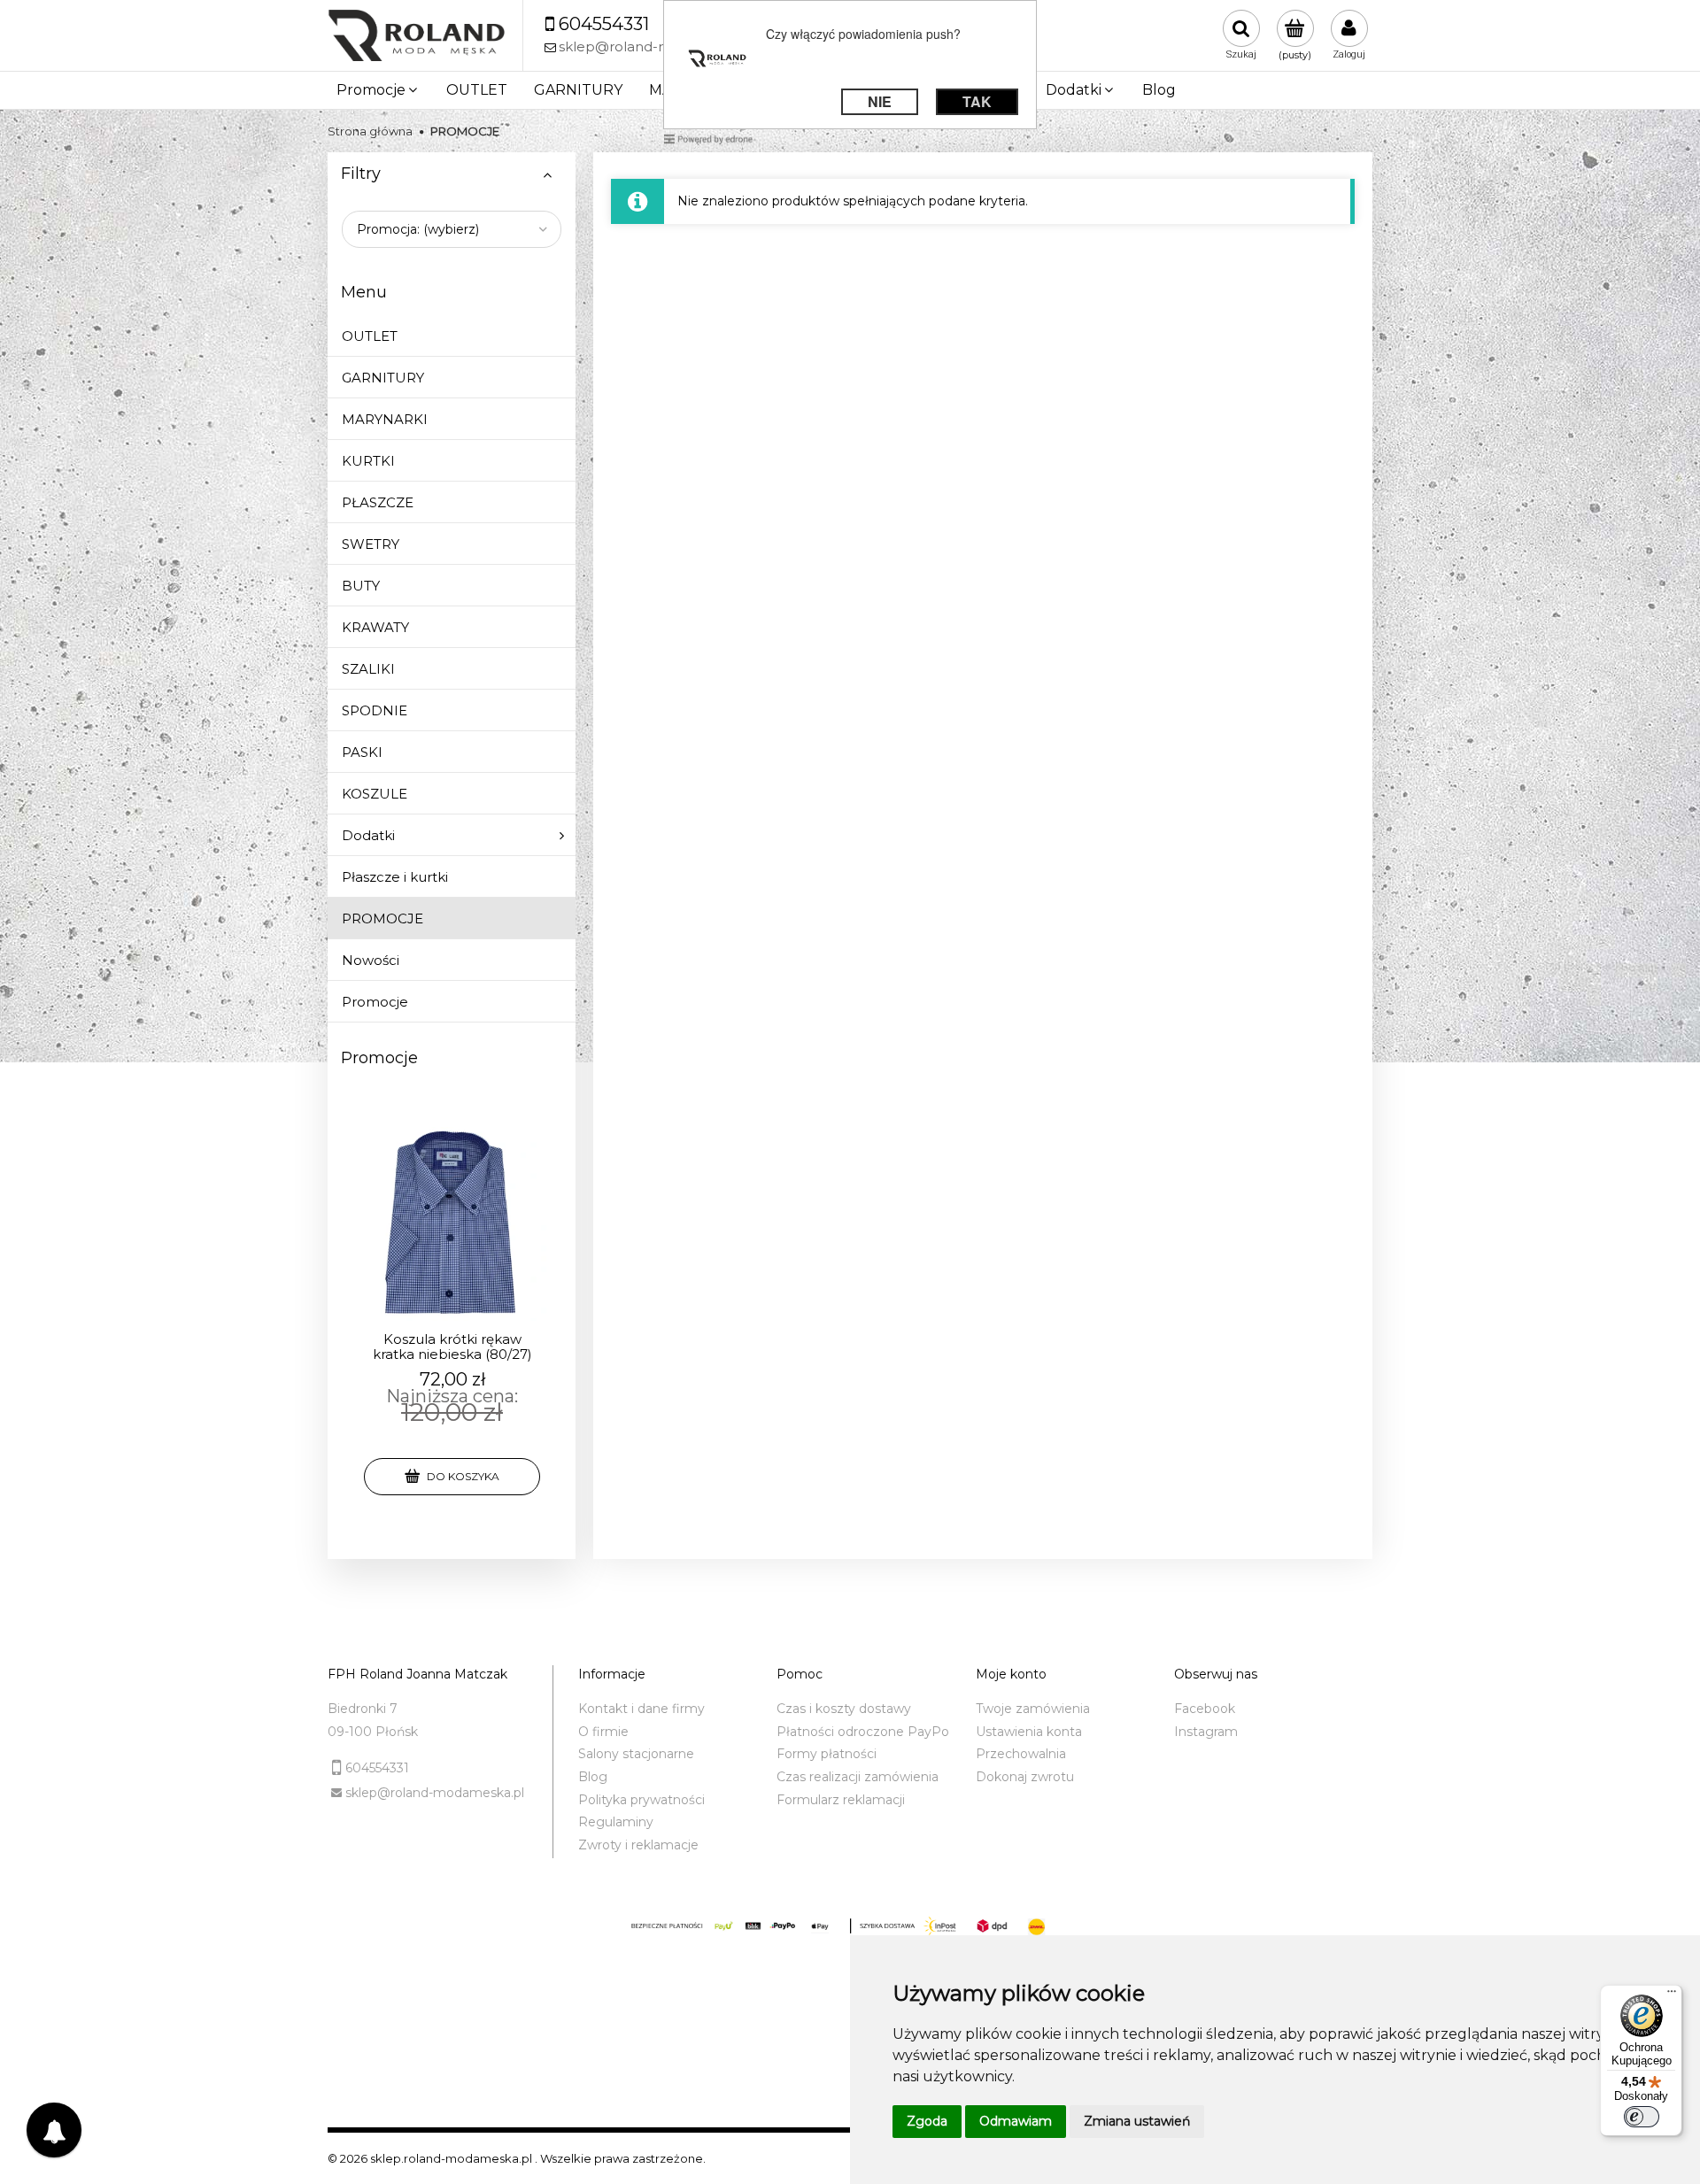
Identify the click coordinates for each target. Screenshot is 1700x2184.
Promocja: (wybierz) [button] (418, 229)
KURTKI (368, 461)
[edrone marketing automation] (708, 138)
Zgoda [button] (927, 2121)
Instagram (1206, 1732)
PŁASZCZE (378, 502)
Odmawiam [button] (1016, 2121)
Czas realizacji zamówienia (858, 1777)
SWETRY (371, 544)
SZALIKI (368, 669)
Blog (593, 1777)
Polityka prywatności (641, 1800)
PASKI (362, 752)
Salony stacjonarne (636, 1754)
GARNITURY (383, 378)
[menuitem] (378, 90)
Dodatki (368, 835)
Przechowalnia (1021, 1754)
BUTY (361, 586)
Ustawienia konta (1029, 1732)
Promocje (375, 1002)
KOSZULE (375, 794)
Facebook (1205, 1709)
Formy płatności (827, 1754)
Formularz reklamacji (841, 1800)
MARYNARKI (385, 419)
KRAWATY (375, 627)
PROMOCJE (382, 918)
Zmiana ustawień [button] (1137, 2121)
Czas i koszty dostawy (844, 1709)
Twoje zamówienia (1033, 1709)
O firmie (603, 1732)
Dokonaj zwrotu (1025, 1777)
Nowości (371, 960)
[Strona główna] (416, 36)
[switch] (1642, 2117)
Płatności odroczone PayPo (863, 1732)
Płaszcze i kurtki (395, 877)
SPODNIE (375, 710)
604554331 (377, 1768)
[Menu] (1672, 1995)
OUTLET (370, 336)
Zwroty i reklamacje (638, 1845)
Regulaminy (616, 1822)
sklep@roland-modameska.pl (435, 1793)
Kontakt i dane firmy (641, 1709)
